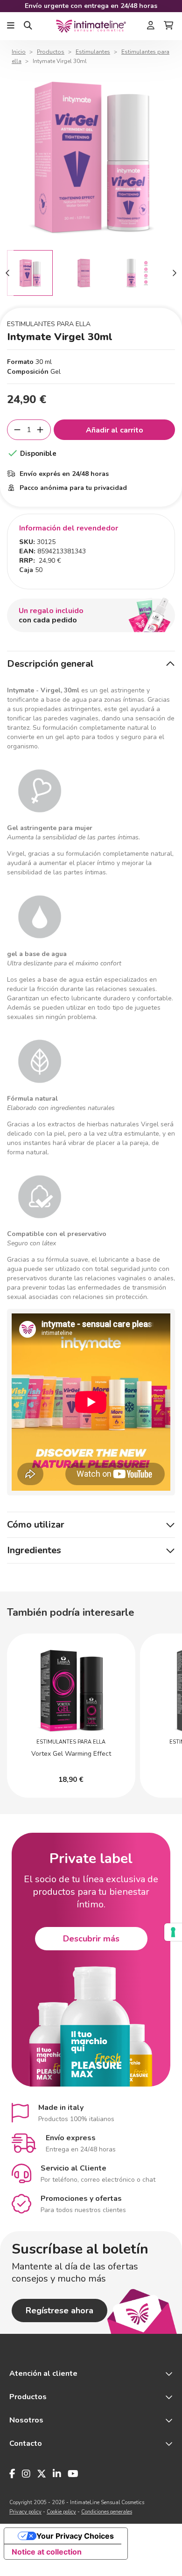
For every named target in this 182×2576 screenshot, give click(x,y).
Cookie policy (61, 2512)
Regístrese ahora (59, 2311)
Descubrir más (91, 1939)
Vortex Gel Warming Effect (71, 1754)
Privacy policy (25, 2512)
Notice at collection (47, 2552)
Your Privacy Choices (75, 2536)
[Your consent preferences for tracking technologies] (173, 1932)
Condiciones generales (107, 2512)
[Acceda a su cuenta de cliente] (151, 26)
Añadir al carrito (115, 430)
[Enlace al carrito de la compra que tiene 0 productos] (168, 26)
